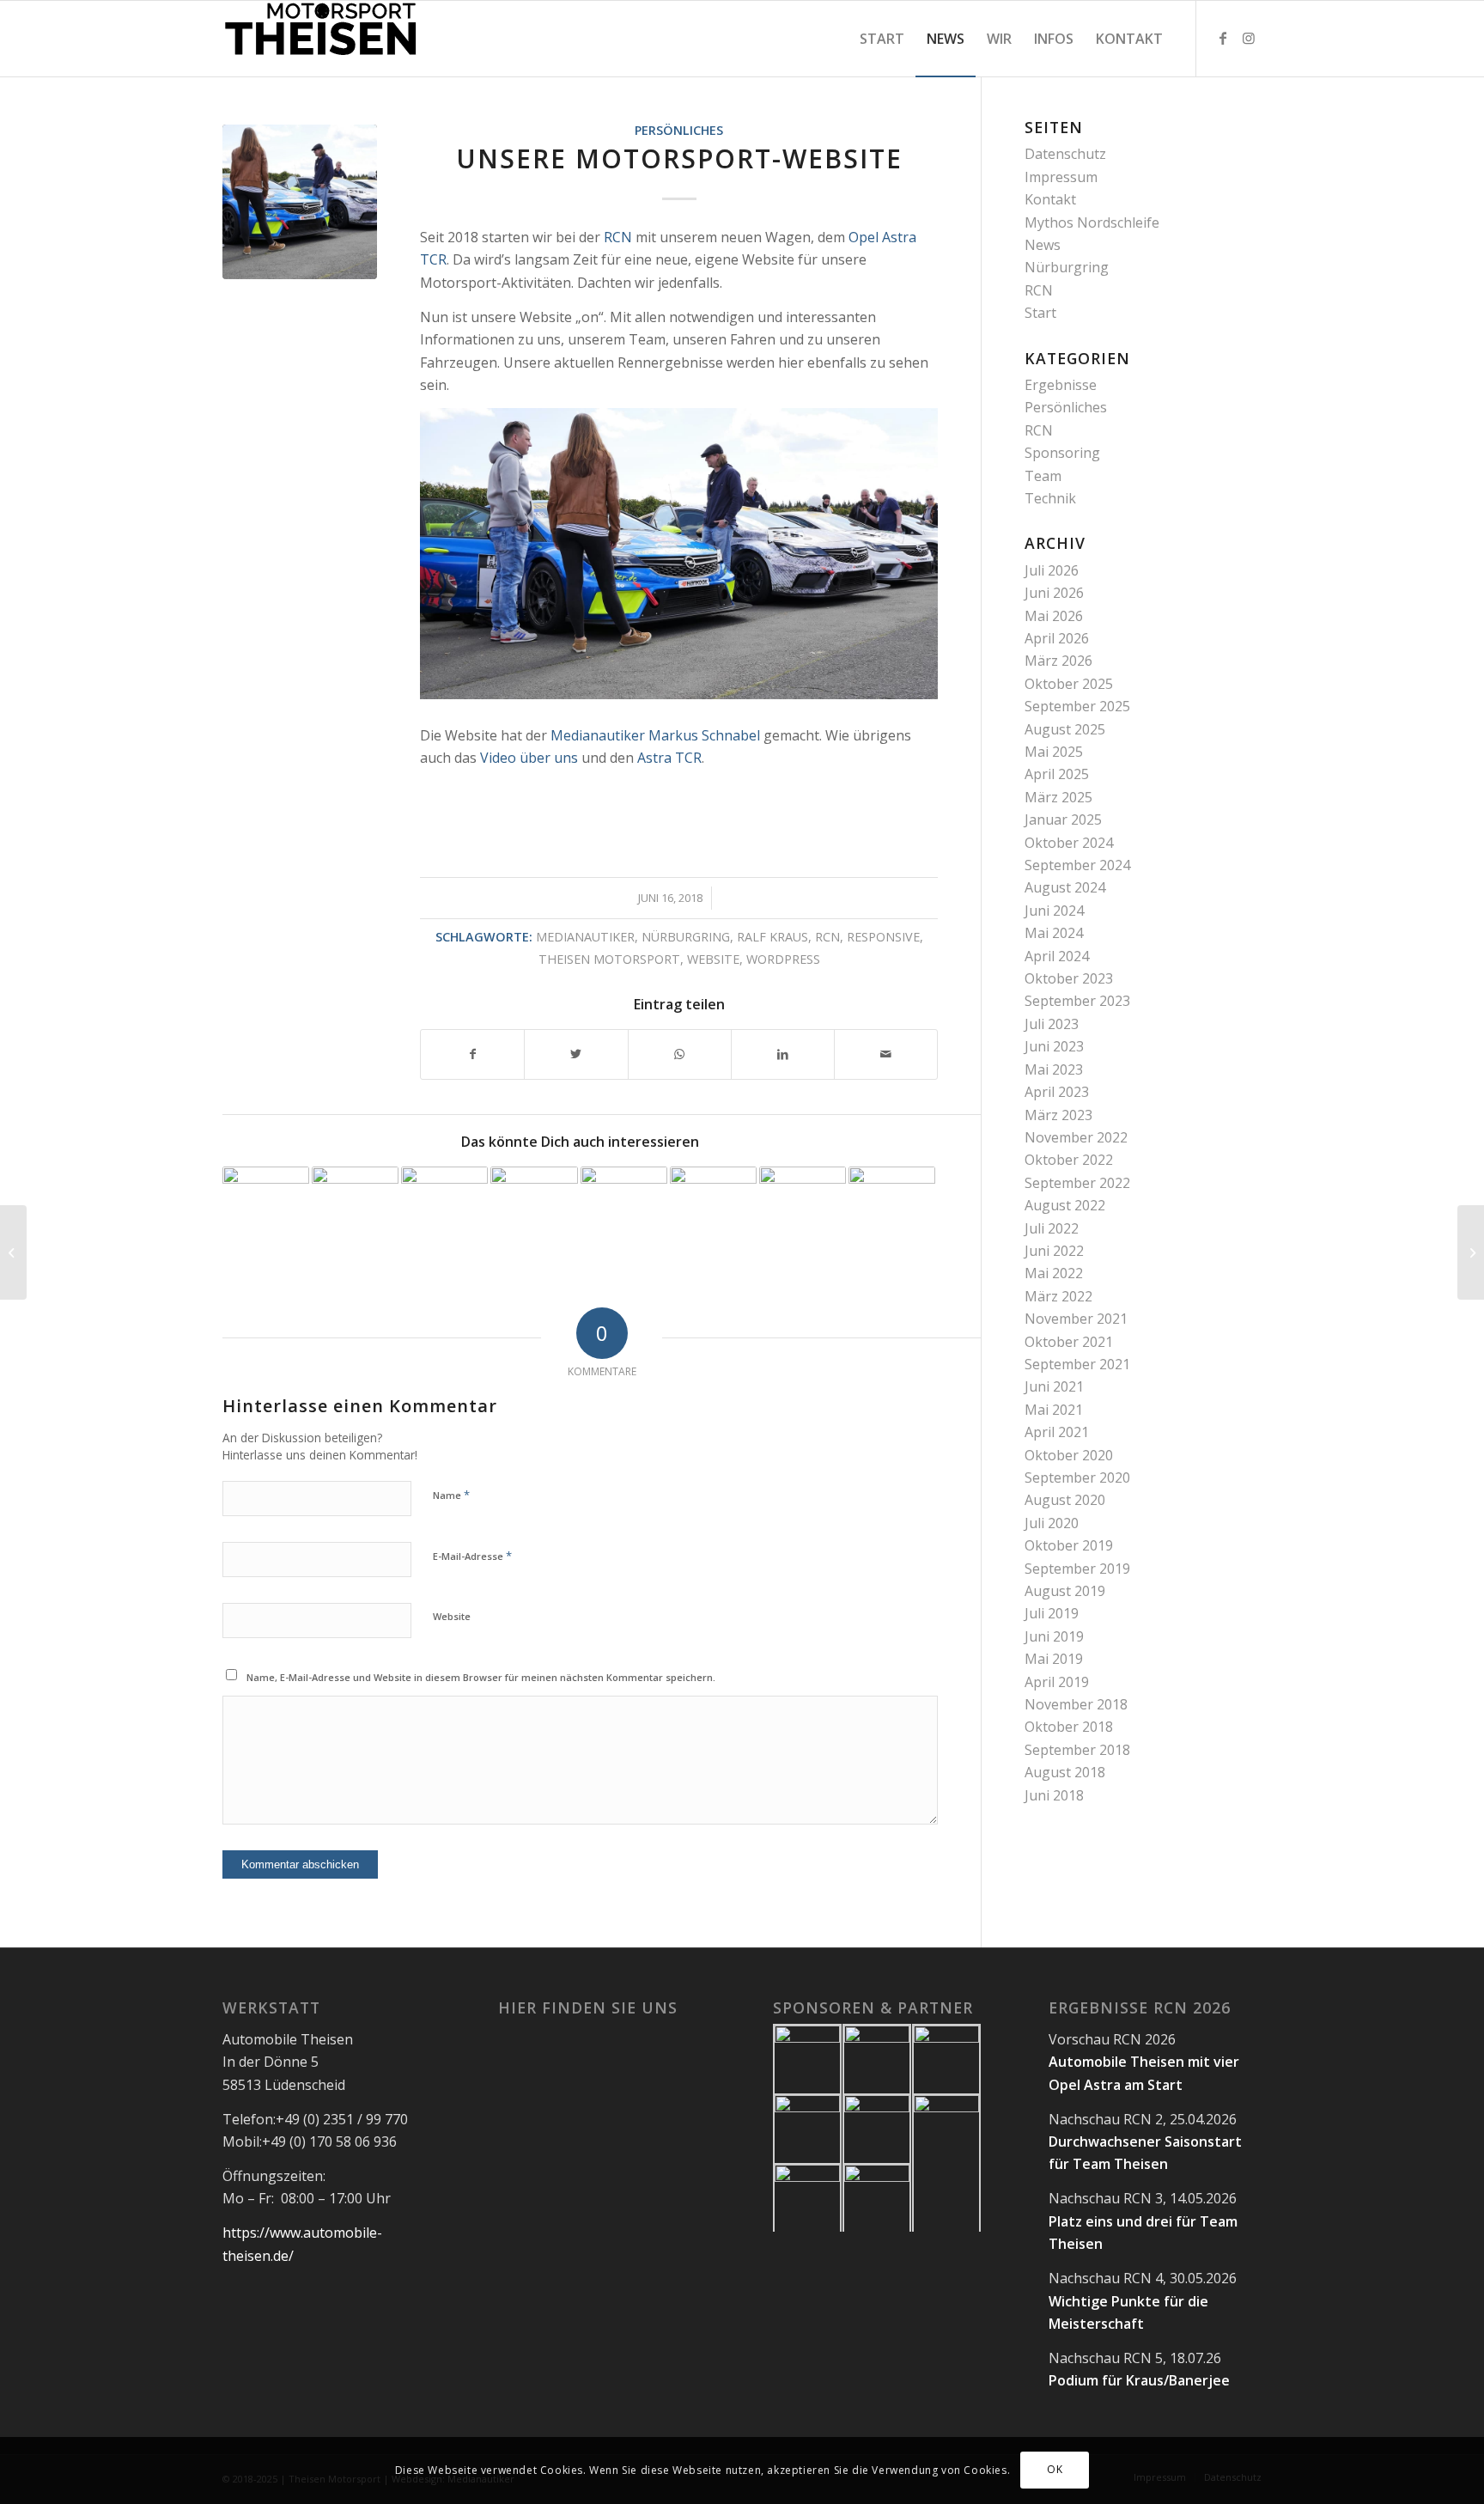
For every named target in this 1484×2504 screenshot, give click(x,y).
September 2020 (1077, 1477)
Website (452, 1616)
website (713, 959)
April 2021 (1057, 1432)
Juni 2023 (1054, 1046)
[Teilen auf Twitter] (576, 1054)
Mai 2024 (1054, 933)
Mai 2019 (1054, 1659)
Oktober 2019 (1069, 1545)
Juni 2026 (1054, 593)
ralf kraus (772, 937)
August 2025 (1065, 729)
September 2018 (1077, 1750)
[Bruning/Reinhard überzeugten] (892, 1210)
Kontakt (1050, 199)
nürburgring (686, 937)
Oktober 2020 (1069, 1455)
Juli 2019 (1052, 1613)
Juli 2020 (1052, 1523)
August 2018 (1065, 1772)
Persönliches (679, 130)
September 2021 (1077, 1364)
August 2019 (1065, 1591)
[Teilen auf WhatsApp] (680, 1054)
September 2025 (1077, 706)
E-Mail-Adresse (472, 1556)
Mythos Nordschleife (1092, 222)
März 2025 (1058, 797)
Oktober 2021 (1069, 1342)
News (1043, 245)
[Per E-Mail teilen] (886, 1054)
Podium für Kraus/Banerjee (1139, 2380)
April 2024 (1057, 956)
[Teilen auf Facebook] (472, 1054)
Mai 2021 (1054, 1410)
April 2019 (1057, 1682)
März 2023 (1058, 1115)
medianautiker (585, 937)
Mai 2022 (1054, 1273)
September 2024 (1077, 865)
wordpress (783, 959)
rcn (827, 937)
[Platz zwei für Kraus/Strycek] (444, 1210)
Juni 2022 (1054, 1251)
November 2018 (1076, 1704)
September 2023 (1077, 1001)
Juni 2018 (1054, 1795)
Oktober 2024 (1069, 843)
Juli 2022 (1052, 1228)
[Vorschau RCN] (534, 1210)
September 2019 (1077, 1569)
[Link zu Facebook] (1223, 38)
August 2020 (1065, 1500)
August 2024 (1065, 887)
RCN (618, 237)
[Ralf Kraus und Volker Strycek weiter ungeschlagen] (355, 1210)
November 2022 (1076, 1137)
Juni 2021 (1054, 1386)
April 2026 (1057, 638)
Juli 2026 (1052, 570)
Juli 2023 (1052, 1024)
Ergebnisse (1061, 385)
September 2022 (1077, 1183)
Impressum (1061, 177)
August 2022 (1065, 1205)
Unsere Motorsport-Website (679, 158)
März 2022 (1058, 1296)
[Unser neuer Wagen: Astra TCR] (13, 1252)
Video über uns (529, 758)
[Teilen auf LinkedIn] (783, 1054)
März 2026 (1058, 661)
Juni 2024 (1054, 911)
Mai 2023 (1054, 1069)
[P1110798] (300, 202)
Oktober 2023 (1069, 978)
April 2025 (1057, 774)
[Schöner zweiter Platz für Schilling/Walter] (266, 1210)
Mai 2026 (1054, 616)
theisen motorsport (609, 959)
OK (1055, 2470)
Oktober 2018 (1069, 1727)
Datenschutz (1065, 154)
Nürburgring (1067, 267)
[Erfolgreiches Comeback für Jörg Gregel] (803, 1210)
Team (1043, 476)
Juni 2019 (1054, 1636)
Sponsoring (1062, 453)
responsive (883, 937)
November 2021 (1076, 1319)
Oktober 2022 (1069, 1160)
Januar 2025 (1063, 819)
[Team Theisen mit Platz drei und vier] (624, 1210)
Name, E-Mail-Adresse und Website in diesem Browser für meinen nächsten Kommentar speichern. (481, 1677)
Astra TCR (669, 758)
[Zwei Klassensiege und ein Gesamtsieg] (713, 1210)
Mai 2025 (1054, 752)
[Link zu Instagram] (1249, 38)
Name (451, 1495)
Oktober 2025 (1069, 684)
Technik (1050, 498)
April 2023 (1057, 1092)
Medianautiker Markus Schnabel (655, 735)
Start (1040, 313)
